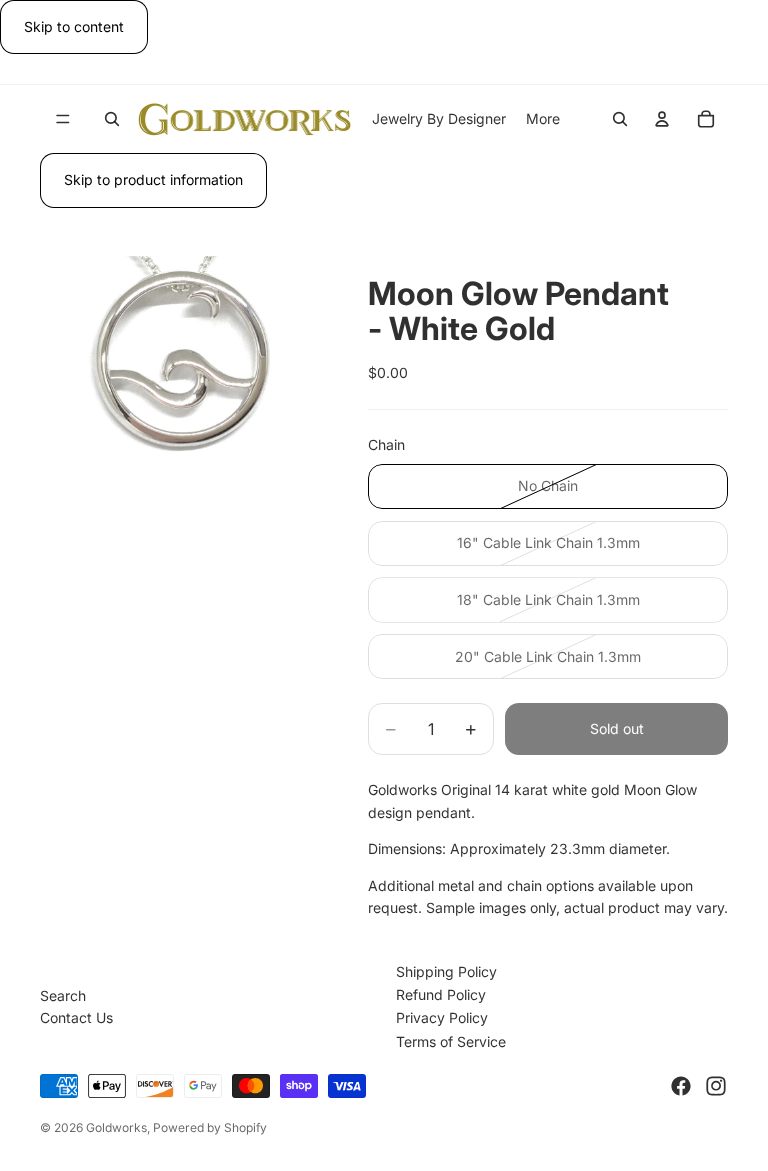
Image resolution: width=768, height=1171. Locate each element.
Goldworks (116, 1127)
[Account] (662, 119)
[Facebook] (681, 1086)
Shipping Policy (446, 971)
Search (63, 995)
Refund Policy (441, 994)
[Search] (112, 119)
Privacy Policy (442, 1017)
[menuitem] (543, 119)
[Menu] (63, 120)
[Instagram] (716, 1086)
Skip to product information (153, 179)
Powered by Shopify (210, 1127)
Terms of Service (451, 1041)
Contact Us (76, 1017)
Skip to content (74, 26)
